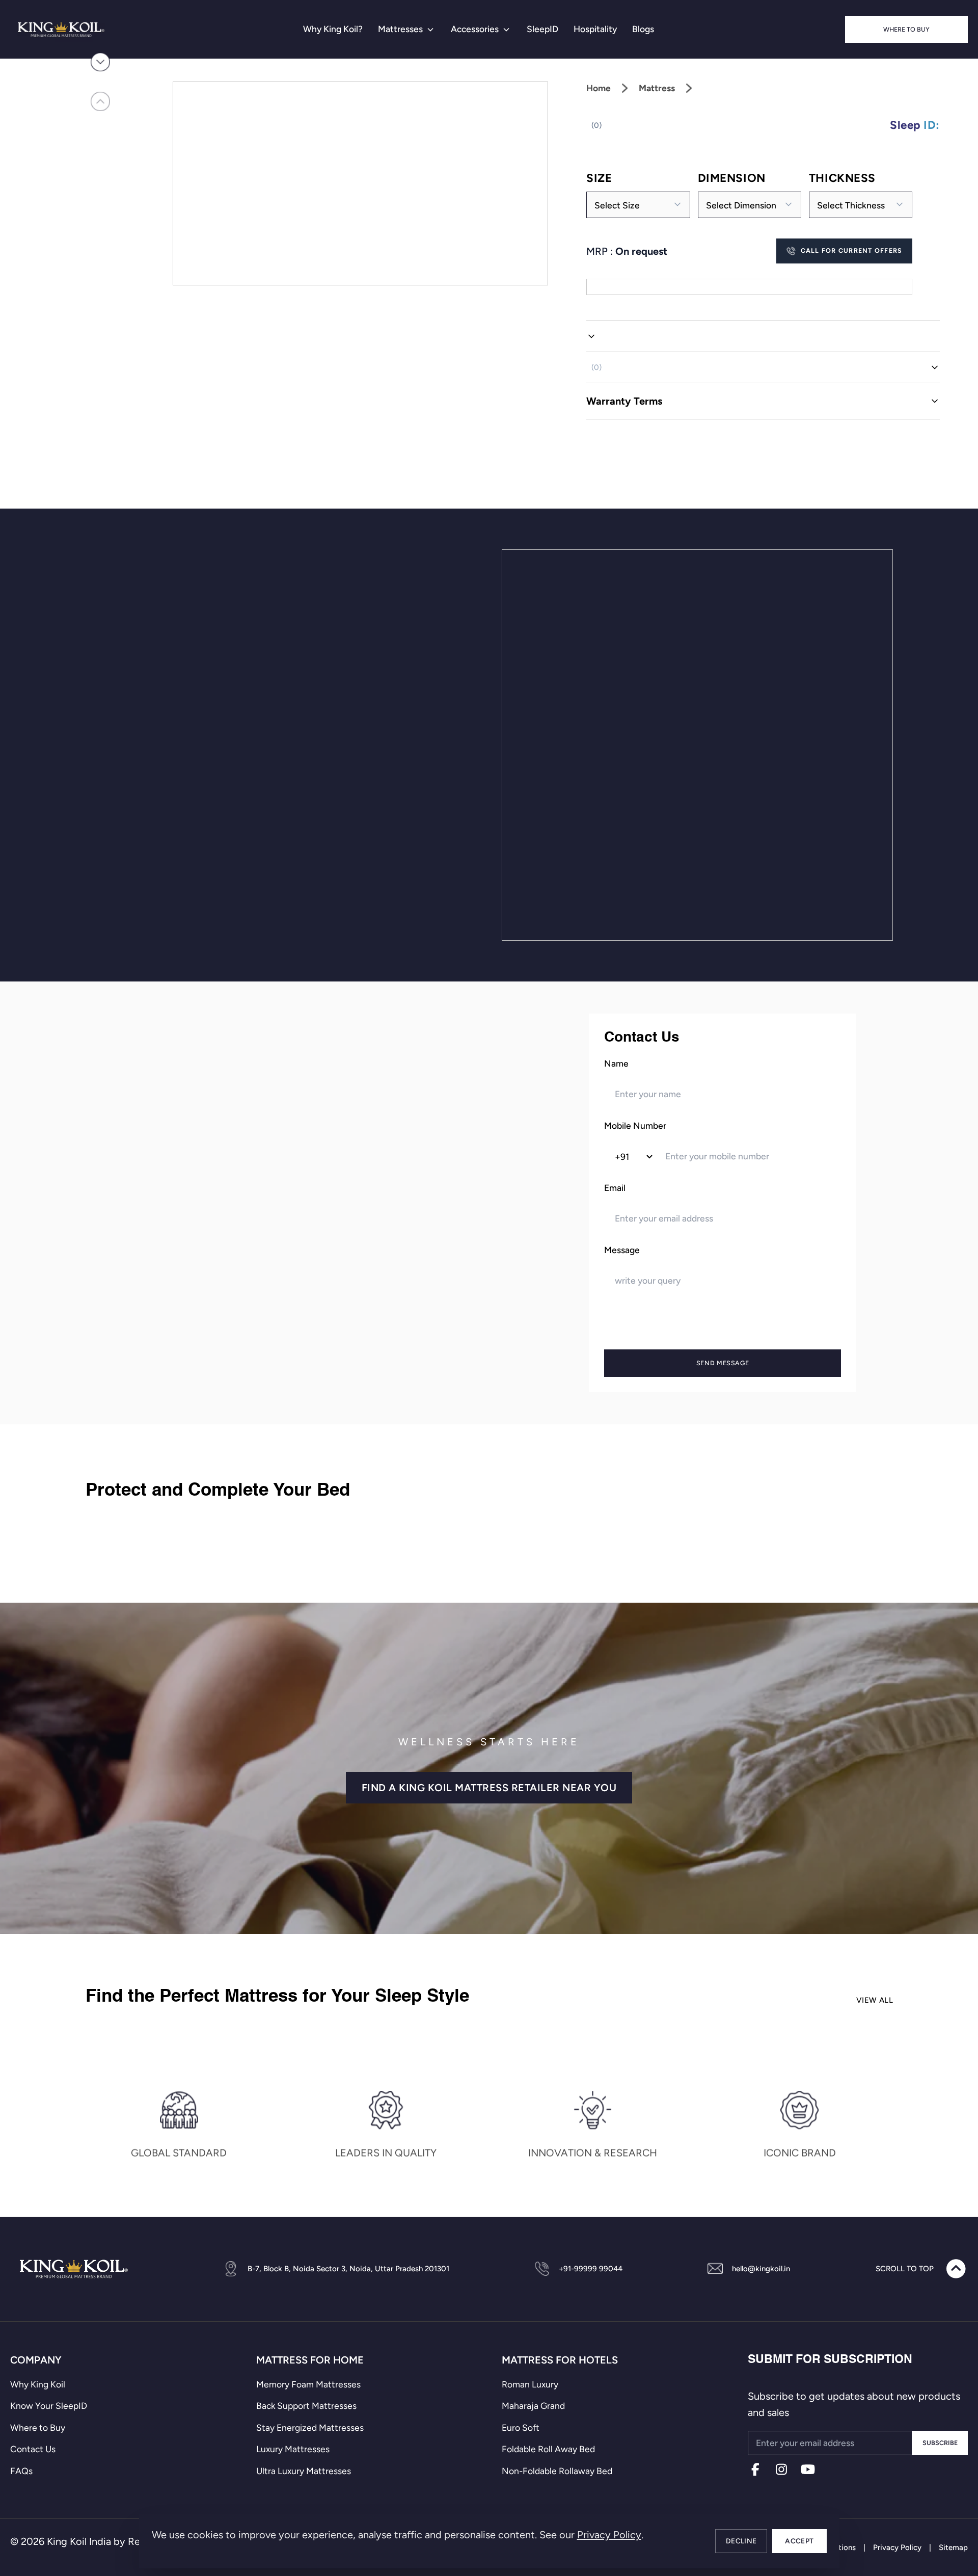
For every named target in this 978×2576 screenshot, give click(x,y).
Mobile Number (635, 1125)
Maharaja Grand (533, 2406)
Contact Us (33, 2449)
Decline (741, 2541)
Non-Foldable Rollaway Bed (557, 2471)
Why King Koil (38, 2384)
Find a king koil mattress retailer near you (489, 1788)
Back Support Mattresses (306, 2406)
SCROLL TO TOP (905, 2269)
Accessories (475, 29)
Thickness (842, 178)
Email (615, 1188)
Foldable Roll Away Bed (548, 2449)
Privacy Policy (609, 2535)
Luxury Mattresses (293, 2449)
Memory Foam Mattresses (308, 2384)
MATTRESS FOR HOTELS (560, 2360)
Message (622, 1250)
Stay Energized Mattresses (310, 2427)
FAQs (21, 2471)
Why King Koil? (333, 29)
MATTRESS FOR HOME (310, 2360)
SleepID (542, 29)
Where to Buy (906, 29)
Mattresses (400, 29)
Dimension (732, 178)
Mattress (657, 88)
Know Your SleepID (49, 2406)
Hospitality (595, 29)
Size (599, 178)
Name (616, 1063)
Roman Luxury (530, 2384)
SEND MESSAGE (723, 1362)
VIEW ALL (875, 2000)
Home (599, 88)
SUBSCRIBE (940, 2443)
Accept (799, 2541)
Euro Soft (521, 2427)
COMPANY (36, 2360)
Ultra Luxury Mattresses (304, 2471)
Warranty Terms (624, 401)
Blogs (643, 29)
